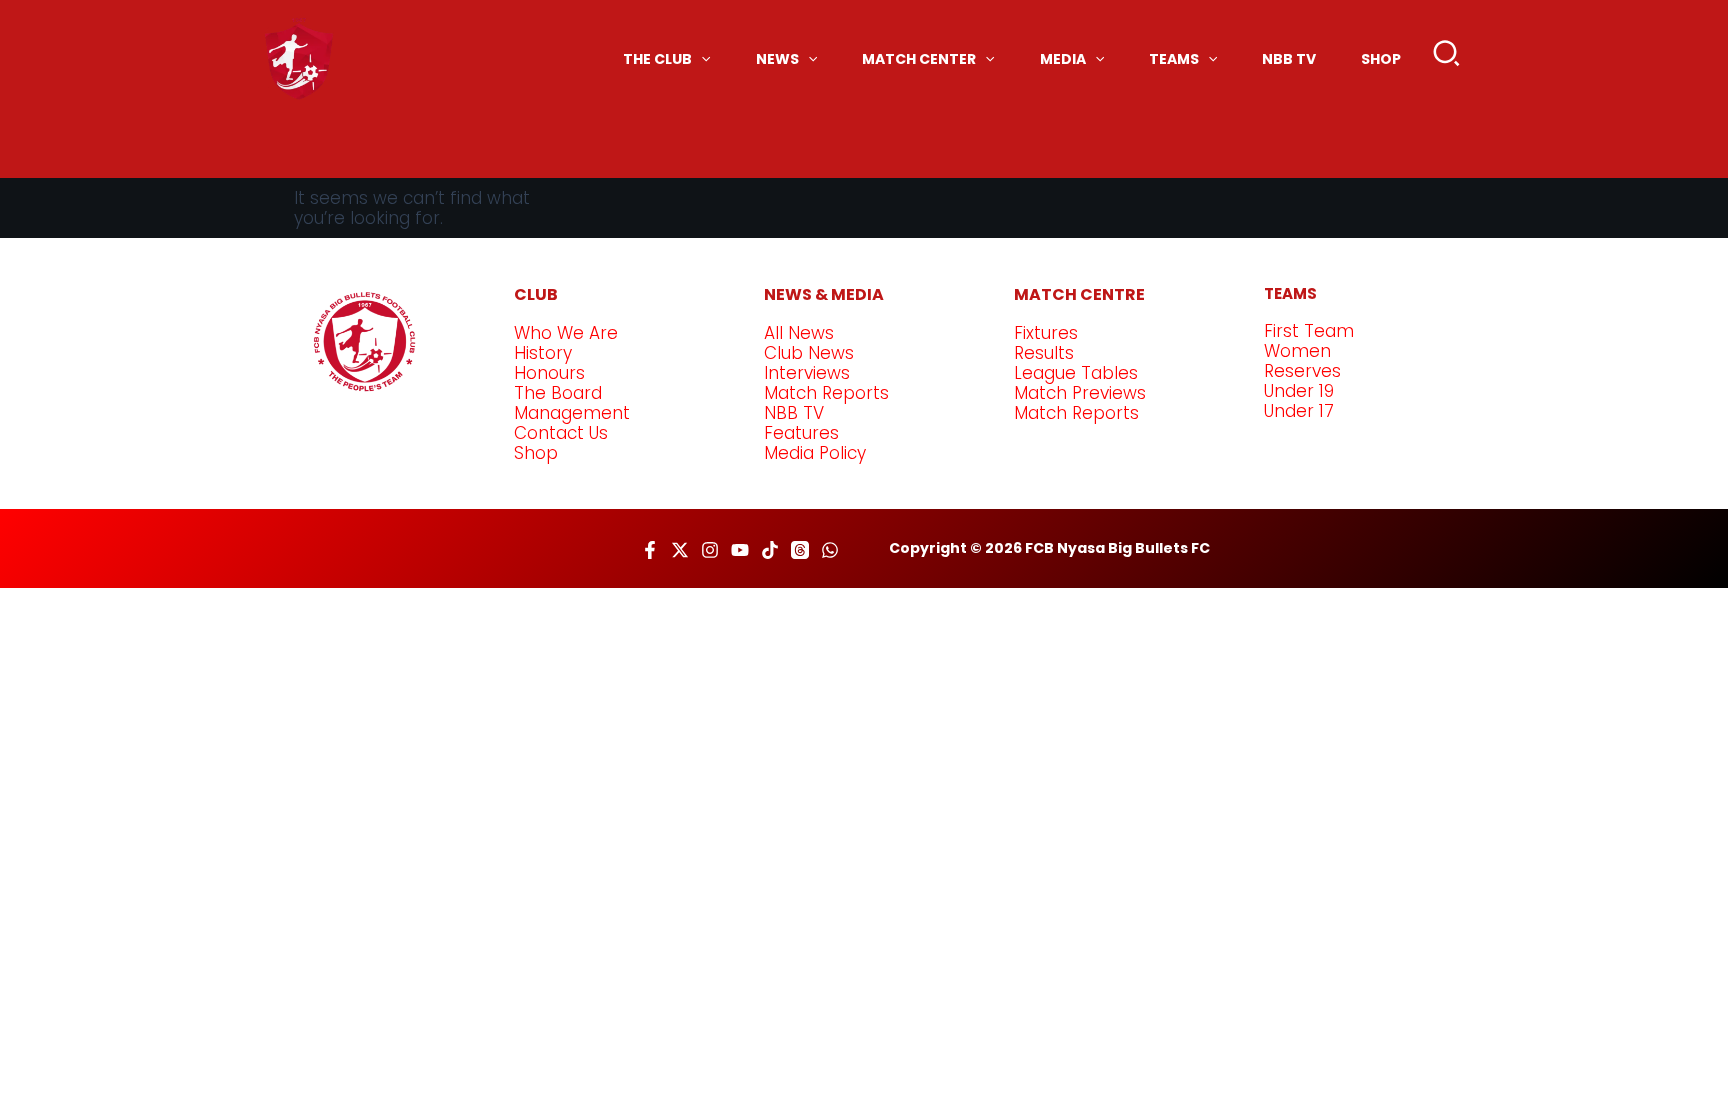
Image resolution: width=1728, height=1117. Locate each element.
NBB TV (794, 413)
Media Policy (815, 453)
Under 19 (1299, 391)
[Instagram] (710, 550)
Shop (536, 453)
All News (799, 333)
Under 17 (1299, 411)
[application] (701, 59)
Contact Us (561, 433)
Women (1297, 351)
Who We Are (566, 333)
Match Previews (1080, 393)
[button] (1447, 58)
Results (1044, 353)
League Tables (1076, 373)
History (543, 353)
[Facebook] (650, 550)
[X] (680, 550)
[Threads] (800, 550)
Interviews (807, 373)
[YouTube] (740, 550)
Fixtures (1046, 333)
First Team (1309, 331)
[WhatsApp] (830, 550)
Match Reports (826, 393)
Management (572, 413)
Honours (549, 373)
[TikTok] (770, 550)
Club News (809, 353)
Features (801, 433)
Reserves (1302, 371)
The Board (558, 393)
